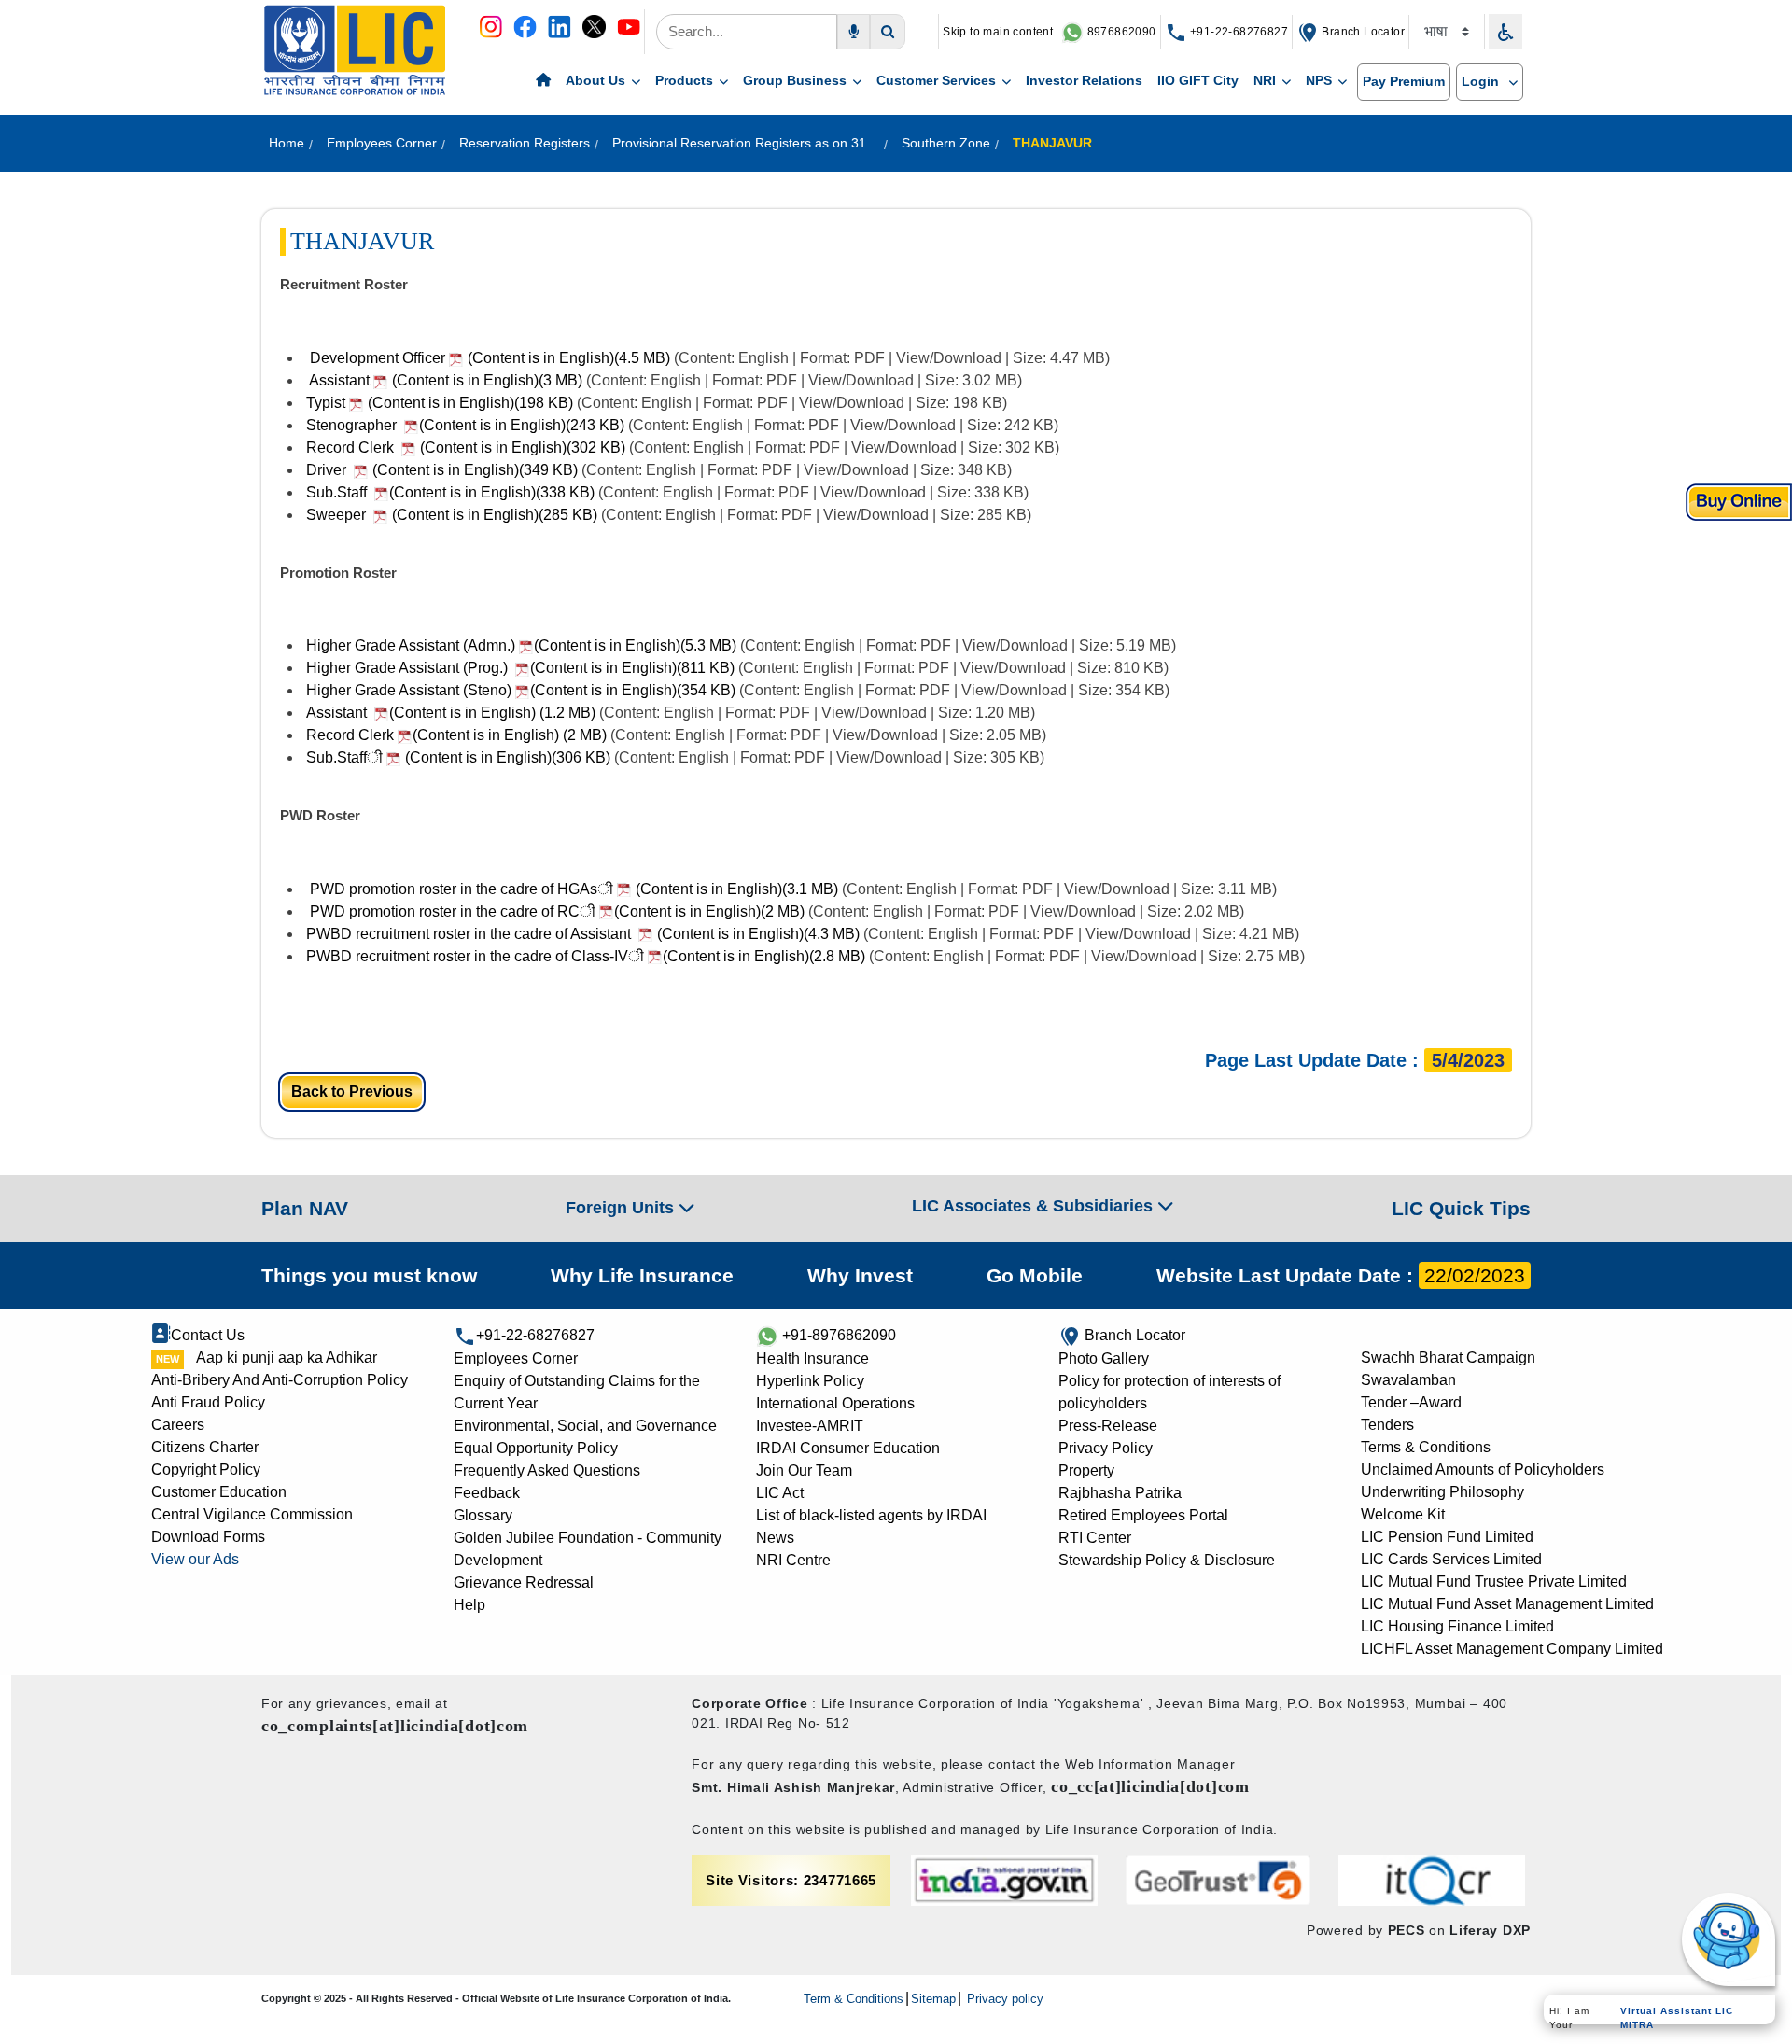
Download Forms (208, 1537)
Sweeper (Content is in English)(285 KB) (452, 515)
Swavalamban (1408, 1380)
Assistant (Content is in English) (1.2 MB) (451, 713)
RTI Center (1095, 1538)
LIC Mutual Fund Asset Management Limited (1507, 1604)
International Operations (835, 1403)
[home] (543, 81)
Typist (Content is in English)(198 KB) (438, 403)
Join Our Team (804, 1470)
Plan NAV (305, 1208)
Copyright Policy (206, 1470)
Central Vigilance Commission (252, 1514)
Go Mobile (1035, 1275)
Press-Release (1108, 1426)
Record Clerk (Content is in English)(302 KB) (466, 448)
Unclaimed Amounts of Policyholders (1483, 1470)
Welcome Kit (1403, 1514)
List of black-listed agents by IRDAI (871, 1515)
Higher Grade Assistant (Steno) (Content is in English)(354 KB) (523, 690)
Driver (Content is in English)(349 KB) (442, 470)
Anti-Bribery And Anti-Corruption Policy (280, 1380)
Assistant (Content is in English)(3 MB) (444, 380)
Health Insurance (812, 1358)
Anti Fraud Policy (208, 1402)
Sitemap (933, 1999)
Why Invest (860, 1275)
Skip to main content (998, 32)
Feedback (487, 1493)
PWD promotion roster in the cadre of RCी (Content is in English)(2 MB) (557, 911)
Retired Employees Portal (1143, 1515)
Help (469, 1605)
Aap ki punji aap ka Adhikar (287, 1358)
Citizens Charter (205, 1447)
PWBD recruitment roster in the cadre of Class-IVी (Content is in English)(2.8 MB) (588, 956)
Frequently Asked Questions (547, 1470)
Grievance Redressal (524, 1582)
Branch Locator (1362, 32)
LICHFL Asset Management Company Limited (1512, 1649)
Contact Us (208, 1335)
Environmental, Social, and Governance (585, 1426)
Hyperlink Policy (810, 1381)
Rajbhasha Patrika (1120, 1493)
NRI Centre (793, 1560)
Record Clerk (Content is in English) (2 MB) (456, 735)
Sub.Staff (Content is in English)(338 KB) (452, 492)
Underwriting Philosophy (1442, 1492)
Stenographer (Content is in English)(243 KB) (467, 425)
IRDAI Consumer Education (848, 1448)
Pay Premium (1404, 81)
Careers (178, 1425)
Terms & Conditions (1426, 1447)
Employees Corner (516, 1358)
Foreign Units (622, 1208)
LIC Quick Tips (1461, 1208)
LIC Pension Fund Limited (1447, 1537)
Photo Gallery (1104, 1358)
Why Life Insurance (642, 1275)
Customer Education (219, 1492)
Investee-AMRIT (810, 1426)
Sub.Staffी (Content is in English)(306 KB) (458, 757)
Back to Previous (352, 1092)
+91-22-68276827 (1238, 32)
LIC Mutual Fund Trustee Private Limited (1494, 1582)
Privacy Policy (1106, 1448)
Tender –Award (1411, 1402)
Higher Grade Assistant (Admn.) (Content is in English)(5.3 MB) (523, 645)
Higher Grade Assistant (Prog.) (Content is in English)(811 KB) (522, 668)
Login (1482, 81)
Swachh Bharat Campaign (1448, 1358)
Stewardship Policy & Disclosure (1167, 1560)
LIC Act (780, 1493)
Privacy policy (1003, 1999)
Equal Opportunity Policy (536, 1448)
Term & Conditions (854, 1999)
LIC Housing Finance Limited (1457, 1626)
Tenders (1387, 1425)
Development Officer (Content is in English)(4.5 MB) (488, 358)
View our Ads (195, 1559)
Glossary (483, 1515)
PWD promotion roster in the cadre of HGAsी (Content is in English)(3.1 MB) (572, 889)
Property (1086, 1470)
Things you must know (369, 1275)
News (775, 1538)
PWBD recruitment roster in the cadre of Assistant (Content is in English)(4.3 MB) (583, 934)
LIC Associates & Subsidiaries (1035, 1206)
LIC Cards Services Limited (1451, 1559)
